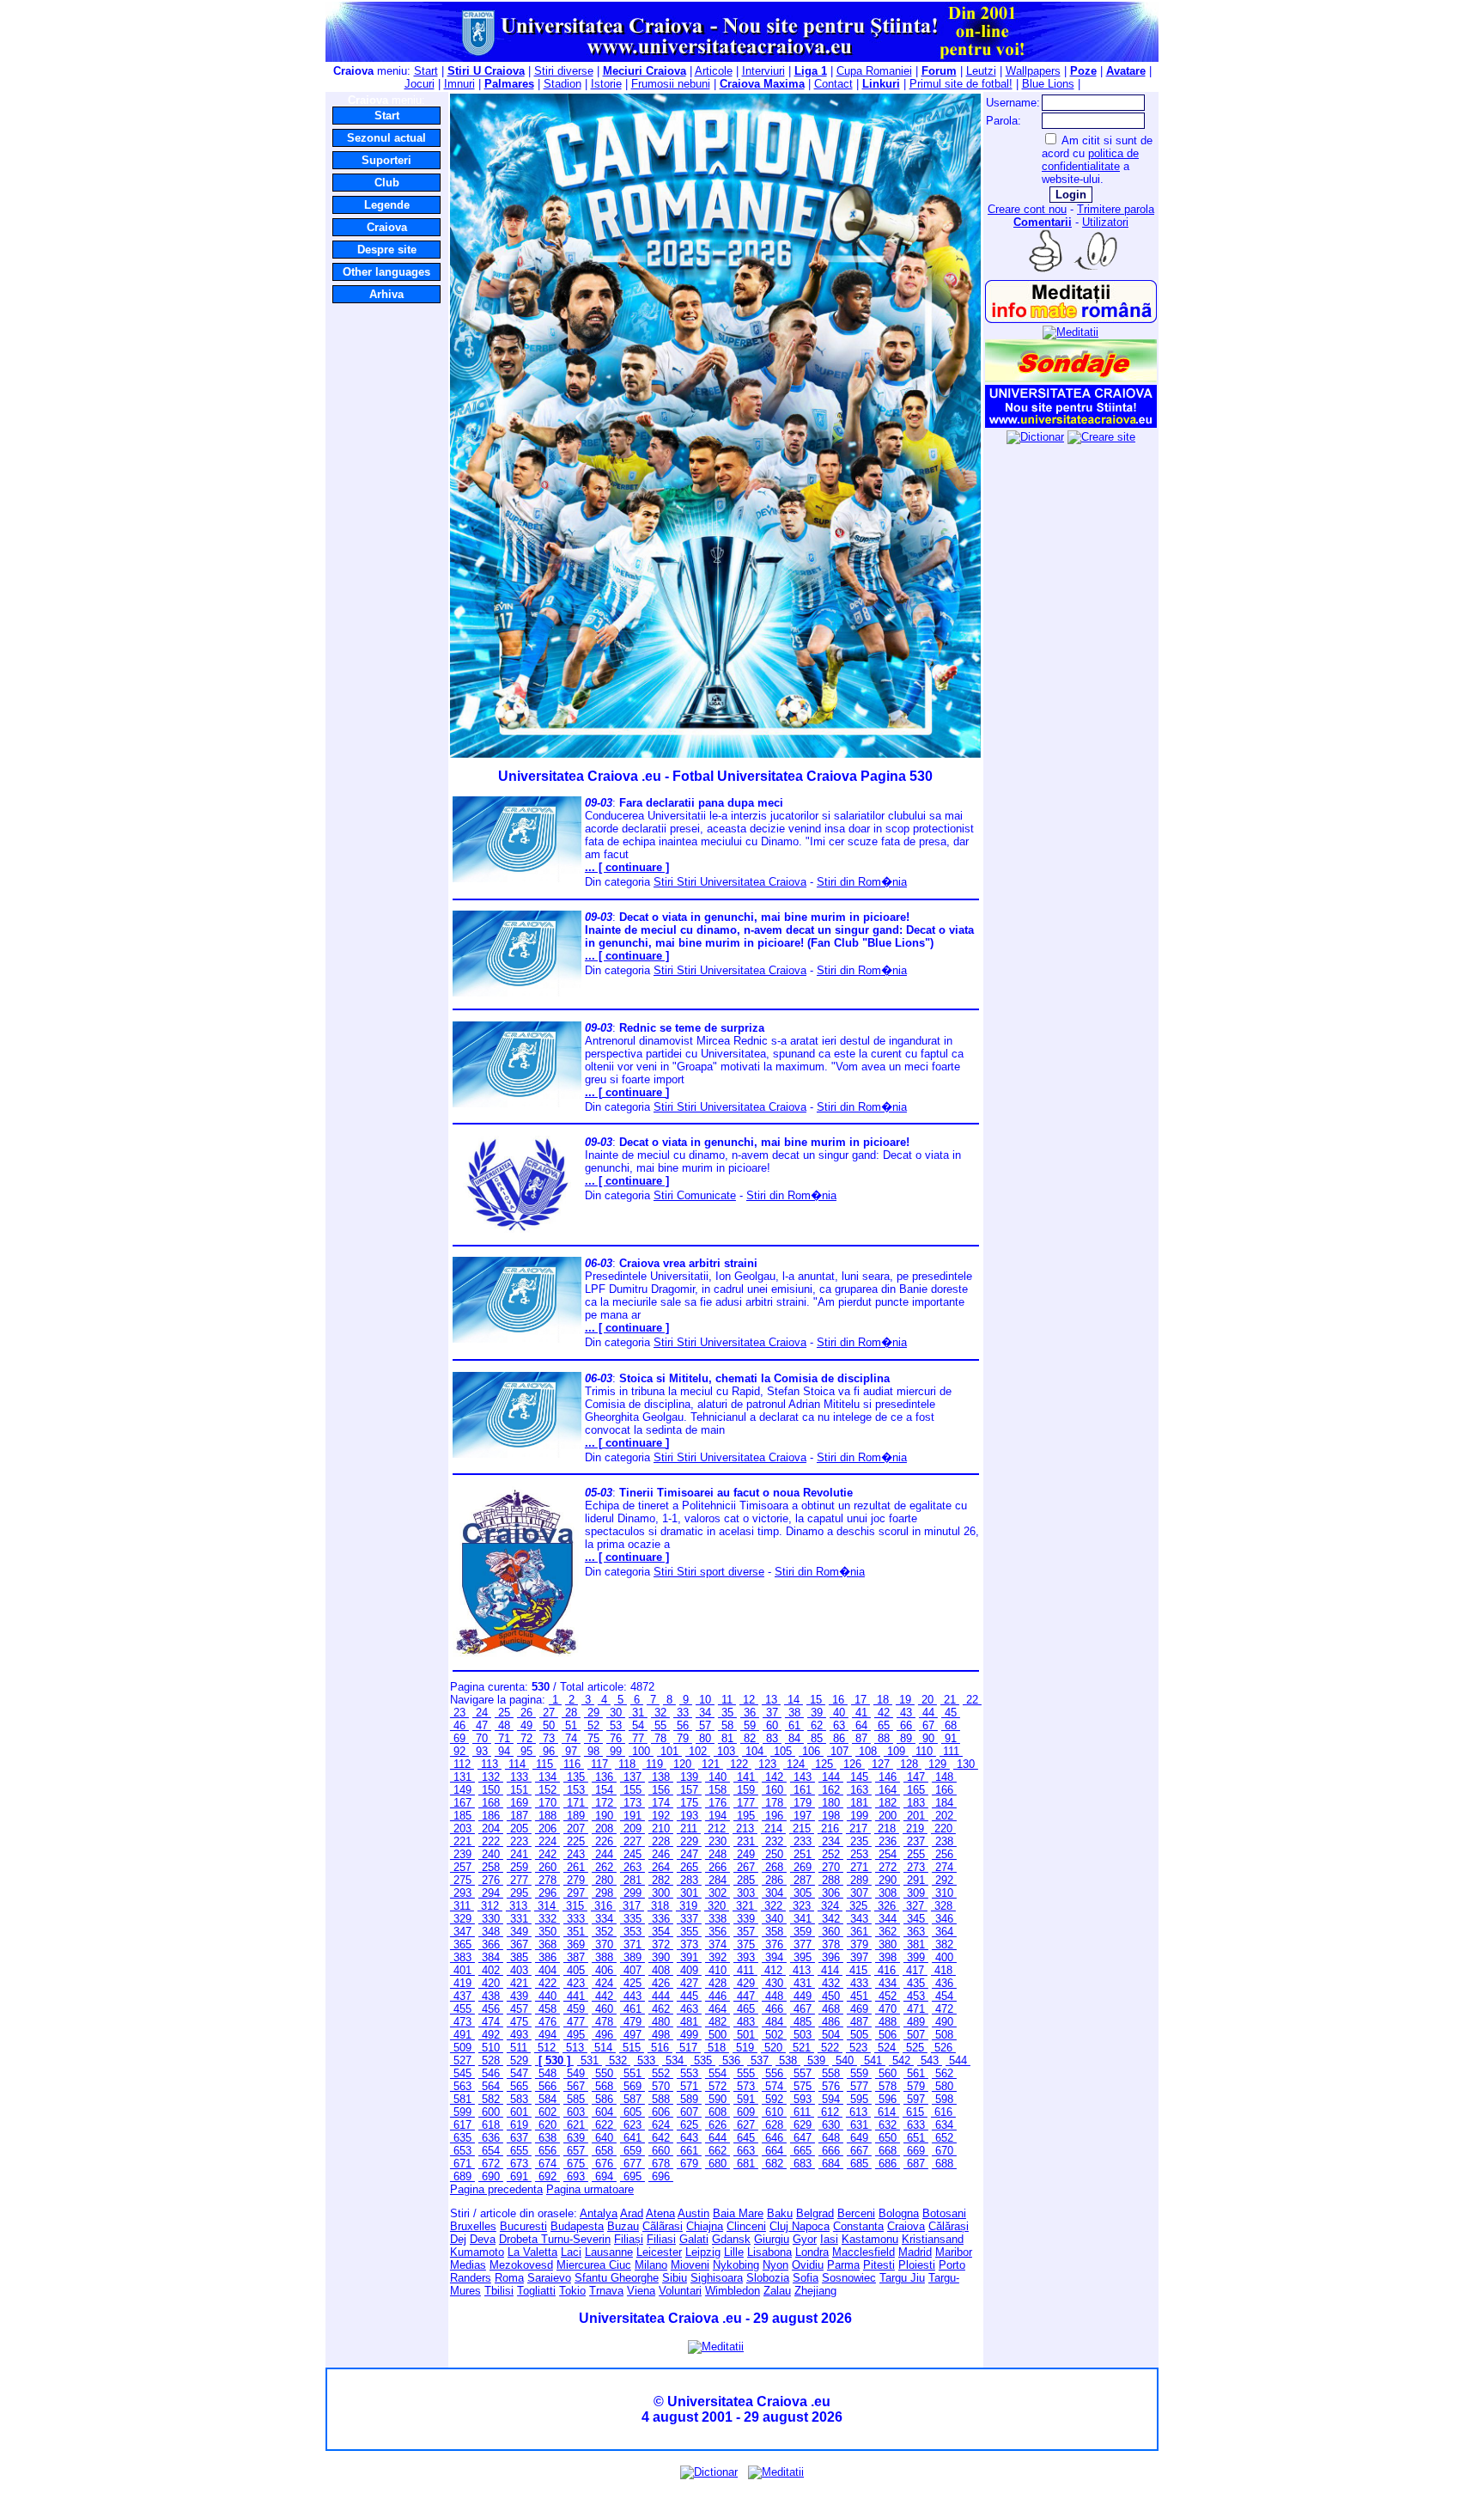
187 (519, 1816)
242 (547, 1854)
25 (504, 1713)
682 (774, 2164)
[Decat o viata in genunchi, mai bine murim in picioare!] (517, 993)
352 (604, 1932)
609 (746, 2112)
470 (888, 2009)
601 (519, 2112)
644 (718, 2138)
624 (661, 2125)
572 (718, 2086)
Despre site (387, 250)
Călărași (949, 2226)
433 (859, 1983)
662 (718, 2151)
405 (576, 1970)
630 (831, 2125)
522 (830, 2048)
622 (604, 2125)
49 (526, 1725)
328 (943, 1906)
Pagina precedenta (496, 2189)
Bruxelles (473, 2226)
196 (774, 1816)
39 (817, 1713)
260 (547, 1867)
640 (604, 2138)
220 (943, 1829)
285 (746, 1880)
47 (482, 1725)
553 (689, 2073)
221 (462, 1841)
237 (916, 1841)
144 (831, 1777)
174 (661, 1803)
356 (718, 1932)
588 (661, 2099)
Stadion (563, 84)
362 (888, 1932)
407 (633, 1970)
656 (547, 2151)
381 (916, 1944)
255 (916, 1854)
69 (459, 1738)
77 (638, 1738)
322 (773, 1906)
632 (888, 2125)
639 (576, 2138)
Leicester (659, 2252)
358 (774, 1932)
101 (669, 1751)
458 (547, 2009)
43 (906, 1713)
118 (627, 1764)
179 (803, 1803)
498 (661, 2035)
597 (916, 2099)
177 (746, 1803)
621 (576, 2125)
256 (944, 1854)
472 (944, 2009)
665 (803, 2151)
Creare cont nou (1027, 209)
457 (519, 2009)
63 (839, 1725)
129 (937, 1764)
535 (703, 2060)
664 (774, 2151)
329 (462, 1919)
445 (689, 1996)
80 (705, 1738)
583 (519, 2099)
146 (888, 1777)
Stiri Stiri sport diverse (709, 1572)
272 (888, 1867)
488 (888, 2022)
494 (547, 2035)
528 (491, 2060)
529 (519, 2060)
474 (491, 2022)
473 (462, 2022)
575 (803, 2086)
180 (831, 1803)
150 (491, 1790)
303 (746, 1893)
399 (916, 1957)
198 (831, 1816)
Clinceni (746, 2226)
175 (689, 1803)
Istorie (606, 84)
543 (930, 2060)
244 (604, 1854)
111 (951, 1751)
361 (859, 1932)
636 (491, 2138)
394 (774, 1957)
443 (633, 1996)
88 (884, 1738)
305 (803, 1893)
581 (462, 2099)
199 (859, 1816)
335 (633, 1919)
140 (718, 1777)
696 (661, 2176)
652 (944, 2138)
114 (517, 1764)
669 (916, 2151)
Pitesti (879, 2265)
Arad (632, 2213)
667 (859, 2151)
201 (916, 1816)
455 (462, 2009)
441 (576, 1996)
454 (944, 1996)
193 (689, 1816)
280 (604, 1880)
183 (916, 1803)
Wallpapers (1033, 71)
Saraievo (549, 2278)
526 (943, 2048)
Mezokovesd (521, 2265)
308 (888, 1893)
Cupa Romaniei (874, 71)
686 (888, 2164)
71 (504, 1738)
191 (633, 1816)
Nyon (775, 2265)
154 (604, 1790)
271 (859, 1867)
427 (689, 1983)
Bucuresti (523, 2226)
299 (633, 1893)
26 (526, 1713)
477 (576, 2022)
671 (462, 2164)
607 (689, 2112)
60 (772, 1725)
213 (745, 1829)
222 (491, 1841)
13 (771, 1700)
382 (944, 1944)
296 (547, 1893)
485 (803, 2022)
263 (633, 1867)
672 (491, 2164)
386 (547, 1957)
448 (774, 1996)
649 (859, 2138)
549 (576, 2073)
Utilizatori (1105, 222)
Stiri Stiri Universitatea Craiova (730, 882)
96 (549, 1751)
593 (803, 2099)
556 (774, 2073)
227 (633, 1841)
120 (682, 1764)
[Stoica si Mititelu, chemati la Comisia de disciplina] (517, 1454)
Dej (458, 2239)
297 (576, 1893)
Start (426, 71)
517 (688, 2048)
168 (491, 1803)
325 (858, 1906)
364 (944, 1932)
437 (462, 1996)
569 (633, 2086)
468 (831, 2009)
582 (491, 2099)
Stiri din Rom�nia (862, 882)
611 (802, 2112)
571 (689, 2086)
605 (633, 2112)
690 (491, 2176)
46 (459, 1725)
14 (794, 1700)
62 (817, 1725)
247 (689, 1854)
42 (884, 1713)
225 (576, 1841)
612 (830, 2112)
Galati (694, 2239)
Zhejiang (815, 2291)
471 (916, 2009)
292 (944, 1880)
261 (576, 1867)
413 (802, 1970)
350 (547, 1932)
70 (482, 1738)
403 (519, 1970)
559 (859, 2073)
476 (547, 2022)
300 (661, 1893)
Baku (780, 2213)
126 (852, 1764)
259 (519, 1867)
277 (519, 1880)
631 (859, 2125)
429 (746, 1983)
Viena (641, 2291)
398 (888, 1957)
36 (750, 1713)
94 (504, 1751)
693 (576, 2176)
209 (633, 1829)
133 (519, 1777)
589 (689, 2099)
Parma (843, 2265)
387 (576, 1957)
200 (888, 1816)
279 (576, 1880)
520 (773, 2048)
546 (491, 2073)
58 (727, 1725)
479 (633, 2022)
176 (718, 1803)
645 (746, 2138)
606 (661, 2112)
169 (519, 1803)
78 (660, 1738)
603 (576, 2112)
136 (604, 1777)
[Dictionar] (1035, 437)
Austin (693, 2213)
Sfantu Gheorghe (617, 2278)
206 (547, 1829)
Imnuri (459, 84)
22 (972, 1700)
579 (916, 2086)
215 (802, 1829)
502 (774, 2035)
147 (916, 1777)
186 (491, 1816)
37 (772, 1713)
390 (661, 1957)
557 (803, 2073)
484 (774, 2022)
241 (519, 1854)
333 (576, 1919)
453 (916, 1996)
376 (774, 1944)
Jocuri (420, 84)
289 (859, 1880)
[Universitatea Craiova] (1071, 424)
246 (661, 1854)
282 (661, 1880)
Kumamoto (477, 2252)
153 (576, 1790)
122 (739, 1764)
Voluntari (680, 2291)
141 (746, 1777)
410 (718, 1970)
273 (916, 1867)
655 (519, 2151)
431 (803, 1983)
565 (519, 2086)
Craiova (387, 227)
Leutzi (981, 71)
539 (816, 2060)
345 (916, 1919)
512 (547, 2048)
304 (774, 1893)
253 (859, 1854)
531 (590, 2060)
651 (916, 2138)
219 (915, 1829)
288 (831, 1880)
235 (859, 1841)
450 (831, 1996)
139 (689, 1777)
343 (859, 1919)
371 (633, 1944)
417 (915, 1970)
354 (661, 1932)
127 (881, 1764)
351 (576, 1932)
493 (519, 2035)
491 (462, 2035)
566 (547, 2086)
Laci (571, 2252)
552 (661, 2073)
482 (718, 2022)
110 (924, 1751)
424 (604, 1983)
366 (491, 1944)
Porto (952, 2265)
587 (633, 2099)
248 (718, 1854)
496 (604, 2035)
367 (519, 1944)
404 (547, 1970)
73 (549, 1738)
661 (689, 2151)
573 (746, 2086)
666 (831, 2151)
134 (547, 1777)
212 (717, 1829)
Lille (734, 2252)
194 (718, 1816)
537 (760, 2060)
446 (718, 1996)
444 (661, 1996)
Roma (509, 2278)
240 (491, 1854)
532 (618, 2060)
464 (718, 2009)
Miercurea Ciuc (594, 2265)
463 (689, 2009)
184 (944, 1803)
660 (661, 2151)
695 (633, 2176)
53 (616, 1725)
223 (519, 1841)
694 (604, 2176)
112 (462, 1764)
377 (803, 1944)
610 (774, 2112)
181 (859, 1803)
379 (859, 1944)
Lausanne (609, 2252)
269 (803, 1867)
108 (868, 1751)
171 (576, 1803)
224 (547, 1841)
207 (576, 1829)
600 (491, 2112)
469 (859, 2009)
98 (593, 1751)
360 (831, 1932)
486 (831, 2022)
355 (689, 1932)
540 (845, 2060)
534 (675, 2060)
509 (462, 2048)
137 (633, 1777)
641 (633, 2138)
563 (462, 2086)
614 (887, 2112)
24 (482, 1713)
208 (604, 1829)
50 (549, 1725)
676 (604, 2164)
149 (462, 1790)
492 (491, 2035)
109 (896, 1751)
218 (887, 1829)
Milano (651, 2265)
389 (633, 1957)
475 (519, 2022)
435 (916, 1983)
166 (944, 1790)
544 (958, 2060)
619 (519, 2125)
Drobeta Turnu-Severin (555, 2239)
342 (831, 1919)
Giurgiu (772, 2239)
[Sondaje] (1071, 378)
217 (858, 1829)
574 (774, 2086)
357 (746, 1932)
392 (718, 1957)
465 (746, 2009)
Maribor (954, 2252)
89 (906, 1738)
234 (831, 1841)
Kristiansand (933, 2239)
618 (491, 2125)
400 (944, 1957)
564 (491, 2086)
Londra (812, 2252)
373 (689, 1944)
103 (726, 1751)
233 (803, 1841)
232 (774, 1841)
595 (859, 2099)
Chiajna (705, 2226)
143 (803, 1777)
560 (888, 2073)
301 (689, 1893)
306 (831, 1893)
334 (604, 1919)
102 (698, 1751)
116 (572, 1764)
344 (888, 1919)
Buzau (623, 2226)
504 (831, 2035)
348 (491, 1932)
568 (604, 2086)
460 (604, 2009)
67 (928, 1725)
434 (888, 1983)
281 (633, 1880)
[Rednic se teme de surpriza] (517, 1103)
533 (646, 2060)
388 (604, 1957)
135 (576, 1777)
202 (944, 1816)
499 (689, 2035)
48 (504, 1725)
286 (774, 1880)
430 (774, 1983)
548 (547, 2073)
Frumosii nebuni (671, 84)
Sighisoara (717, 2278)
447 (746, 1996)
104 (754, 1751)
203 (462, 1829)
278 (547, 1880)
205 (519, 1829)
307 (859, 1893)
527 (462, 2060)
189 (576, 1816)
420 (491, 1983)
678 (661, 2164)
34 (705, 1713)
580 (944, 2086)
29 (593, 1713)
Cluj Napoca (800, 2226)
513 (575, 2048)
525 (915, 2048)
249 (746, 1854)
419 (462, 1983)
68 (951, 1725)
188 (547, 1816)
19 (905, 1700)
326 (887, 1906)
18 (883, 1700)
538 (788, 2060)
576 (831, 2086)
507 (916, 2035)
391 (689, 1957)
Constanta (858, 2226)
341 (803, 1919)
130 (966, 1764)
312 (490, 1906)
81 (727, 1738)
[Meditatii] (716, 2347)
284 (718, 1880)
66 (906, 1725)
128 (909, 1764)
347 (462, 1932)
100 (641, 1751)
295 (519, 1893)
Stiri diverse (564, 71)
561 (916, 2073)
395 (803, 1957)
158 (718, 1790)
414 (830, 1970)
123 (767, 1764)
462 (661, 2009)
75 (593, 1738)
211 (689, 1829)
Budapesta (577, 2226)
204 (491, 1829)
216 (830, 1829)
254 (888, 1854)
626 (718, 2125)
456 (491, 2009)
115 (544, 1764)
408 (661, 1970)
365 (462, 1944)
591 (746, 2099)
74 (571, 1738)
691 (519, 2176)
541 (873, 2060)
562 (944, 2073)
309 (916, 1893)
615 (915, 2112)
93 (482, 1751)
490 (944, 2022)
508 (944, 2035)
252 (831, 1854)
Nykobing (736, 2265)
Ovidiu (808, 2265)
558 (831, 2073)
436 (944, 1983)
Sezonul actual (386, 138)
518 (717, 2048)
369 (576, 1944)
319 (688, 1906)
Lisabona (769, 2252)
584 (547, 2099)
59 (750, 1725)
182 (888, 1803)
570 (661, 2086)
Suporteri (386, 160)
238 (944, 1841)
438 (491, 1996)
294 (491, 1893)
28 (571, 1713)
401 (462, 1970)
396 (831, 1957)
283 (689, 1880)
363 (916, 1932)
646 (774, 2138)
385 (519, 1957)
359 (803, 1932)
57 (705, 1725)
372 (661, 1944)
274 (944, 1867)
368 (547, 1944)
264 (661, 1867)
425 (633, 1983)
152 (547, 1790)
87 (861, 1738)
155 (633, 1790)
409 (689, 1970)
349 (519, 1932)
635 (462, 2138)
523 (858, 2048)
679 (689, 2164)
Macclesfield (864, 2252)
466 (774, 2009)
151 (519, 1790)
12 (749, 1700)
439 (519, 1996)
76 (616, 1738)
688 (944, 2164)
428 (718, 1983)
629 (803, 2125)
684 (831, 2164)
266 (718, 1867)
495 (576, 2035)
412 (773, 1970)
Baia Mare (738, 2213)
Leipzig (703, 2252)
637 (519, 2138)
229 (689, 1841)
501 (746, 2035)
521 (802, 2048)
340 (774, 1919)
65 (884, 1725)
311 (462, 1906)
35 (727, 1713)
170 (547, 1803)
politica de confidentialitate (1090, 160)
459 (576, 2009)
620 (547, 2125)
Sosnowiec (849, 2278)
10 (705, 1700)
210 (661, 1829)
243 (576, 1854)
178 (774, 1803)
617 (462, 2125)
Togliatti (536, 2291)
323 (802, 1906)
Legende (387, 205)
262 (604, 1867)
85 (817, 1738)
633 (916, 2125)
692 (547, 2176)
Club (387, 183)
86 (839, 1738)
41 (861, 1713)
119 (654, 1764)
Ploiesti (917, 2265)
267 (746, 1867)
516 (660, 2048)
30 (616, 1713)
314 (547, 1906)
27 (549, 1713)
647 (803, 2138)
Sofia (806, 2278)
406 (604, 1970)
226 (604, 1841)
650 (888, 2138)
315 (575, 1906)
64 (861, 1725)
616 (943, 2112)
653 (462, 2151)
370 (604, 1944)
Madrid (915, 2252)
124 (796, 1764)
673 (519, 2164)
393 (746, 1957)
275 (462, 1880)
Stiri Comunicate (695, 1195)
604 (604, 2112)
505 (859, 2035)
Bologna (899, 2213)
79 (683, 1738)
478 (604, 2022)
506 (888, 2035)
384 (491, 1957)
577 (859, 2086)
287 (803, 1880)
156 (661, 1790)
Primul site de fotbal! (961, 84)
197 (803, 1816)
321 (745, 1906)
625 (689, 2125)
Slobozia (768, 2278)
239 (462, 1854)
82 (750, 1738)
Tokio (572, 2291)
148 (944, 1777)
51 (571, 1725)
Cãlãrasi (663, 2226)
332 (547, 1919)
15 (816, 1700)
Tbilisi (499, 2291)
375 (746, 1944)
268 (774, 1867)
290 (888, 1880)
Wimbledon (733, 2291)
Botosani (944, 2213)
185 (462, 1816)
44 (928, 1713)
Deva (483, 2239)
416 (887, 1970)
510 (491, 2048)
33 (683, 1713)
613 (858, 2112)
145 (859, 1777)
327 (915, 1906)
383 (462, 1957)
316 (603, 1906)
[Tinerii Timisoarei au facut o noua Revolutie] (517, 1655)
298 (604, 1893)
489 (916, 2022)
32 (660, 1713)
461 (633, 2009)
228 (661, 1841)
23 (459, 1713)
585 (576, 2099)
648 (831, 2138)
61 (794, 1725)
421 (519, 1983)
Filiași (629, 2239)
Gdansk (731, 2239)
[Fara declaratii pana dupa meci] (517, 878)
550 (604, 2073)
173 (633, 1803)
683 (803, 2164)
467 (803, 2009)
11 (727, 1700)
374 (718, 1944)
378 (831, 1944)
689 (462, 2176)
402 (491, 1970)
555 (746, 2073)
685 (859, 2164)
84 (794, 1738)
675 (576, 2164)
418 (943, 1970)
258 (491, 1867)
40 (839, 1713)
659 (633, 2151)
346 (944, 1919)
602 (547, 2112)
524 (887, 2048)
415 (858, 1970)
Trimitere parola (1116, 209)
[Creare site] (1101, 437)
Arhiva (386, 294)
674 (547, 2164)
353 (633, 1932)
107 (839, 1751)
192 (661, 1816)
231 (746, 1841)
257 (462, 1867)
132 (491, 1777)
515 (632, 2048)
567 (576, 2086)
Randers (471, 2278)
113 (490, 1764)
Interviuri (763, 71)
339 (746, 1919)
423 (576, 1983)
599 (462, 2112)
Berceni (856, 2213)
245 (633, 1854)
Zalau (777, 2291)
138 (661, 1777)
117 (599, 1764)
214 (773, 1829)
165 (916, 1790)
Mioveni (690, 2265)
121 (711, 1764)
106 (811, 1751)
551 (633, 2073)
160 (774, 1790)
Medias (468, 2265)
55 (660, 1725)
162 (831, 1790)
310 (944, 1893)
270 (831, 1867)
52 (593, 1725)
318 (660, 1906)
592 (774, 2099)
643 (689, 2138)
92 (459, 1751)
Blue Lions (1048, 84)
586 (604, 2099)
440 (547, 1996)
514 (603, 2048)
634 (944, 2125)
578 (888, 2086)
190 (604, 1816)
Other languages (386, 272)
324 (830, 1906)
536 (731, 2060)
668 (888, 2151)
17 (861, 1700)
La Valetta (532, 2252)
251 (803, 1854)
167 (462, 1803)
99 (616, 1751)
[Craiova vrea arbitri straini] (517, 1339)
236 (888, 1841)
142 (774, 1777)
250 (774, 1854)
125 (824, 1764)
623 (633, 2125)
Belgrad (815, 2213)
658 (604, 2151)
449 (803, 1996)
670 (944, 2151)
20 (927, 1700)
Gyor (805, 2239)
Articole (714, 71)
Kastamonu (870, 2239)
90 (928, 1738)
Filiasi (661, 2239)
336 (661, 1919)
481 (689, 2022)
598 (944, 2099)
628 (774, 2125)
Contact (833, 84)
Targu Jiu (902, 2278)
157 (689, 1790)
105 (783, 1751)
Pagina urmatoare (590, 2189)
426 (661, 1983)
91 (951, 1738)
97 (571, 1751)
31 (638, 1713)
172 (604, 1803)
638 (547, 2138)
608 (718, 2112)
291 (916, 1880)
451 (859, 1996)
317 (632, 1906)
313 (518, 1906)
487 (859, 2022)
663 (746, 2151)
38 (794, 1713)
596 (888, 2099)
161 (803, 1790)
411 (745, 1970)
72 (526, 1738)
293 (462, 1893)
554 (718, 2073)
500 (718, 2035)
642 (661, 2138)
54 (638, 1725)
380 (888, 1944)
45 (951, 1713)
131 (462, 1777)
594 (831, 2099)
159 (746, 1790)
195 (746, 1816)
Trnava (606, 2291)
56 (683, 1725)
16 (838, 1700)
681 (746, 2164)
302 (718, 1893)
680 (718, 2164)
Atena (660, 2213)
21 (950, 1700)
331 (519, 1919)
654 (491, 2151)
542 (901, 2060)
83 (772, 1738)
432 (831, 1983)
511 (519, 2048)
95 (526, 1751)
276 (491, 1880)
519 (745, 2048)
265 (689, 1867)
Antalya (599, 2213)
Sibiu (675, 2278)
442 (604, 1996)
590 (718, 2099)
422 (547, 1983)
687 (916, 2164)
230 (718, 1841)
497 (633, 2035)
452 (888, 1996)
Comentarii (1043, 222)
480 (661, 2022)
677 (633, 2164)
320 (717, 1906)
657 (576, 2151)
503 (803, 2035)
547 (519, 2073)
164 (888, 1790)
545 (462, 2073)
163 (859, 1790)
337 (689, 1919)
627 (746, 2125)
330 (491, 1919)
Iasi (829, 2239)
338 (718, 1919)
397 (859, 1957)
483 (746, 2022)
